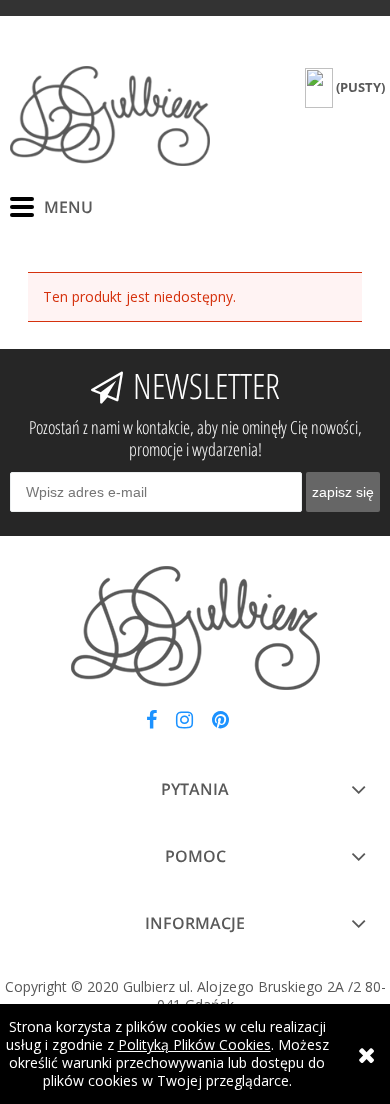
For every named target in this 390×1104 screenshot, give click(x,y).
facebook (151, 723)
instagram (184, 723)
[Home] (110, 116)
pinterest (220, 723)
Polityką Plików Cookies (194, 1044)
